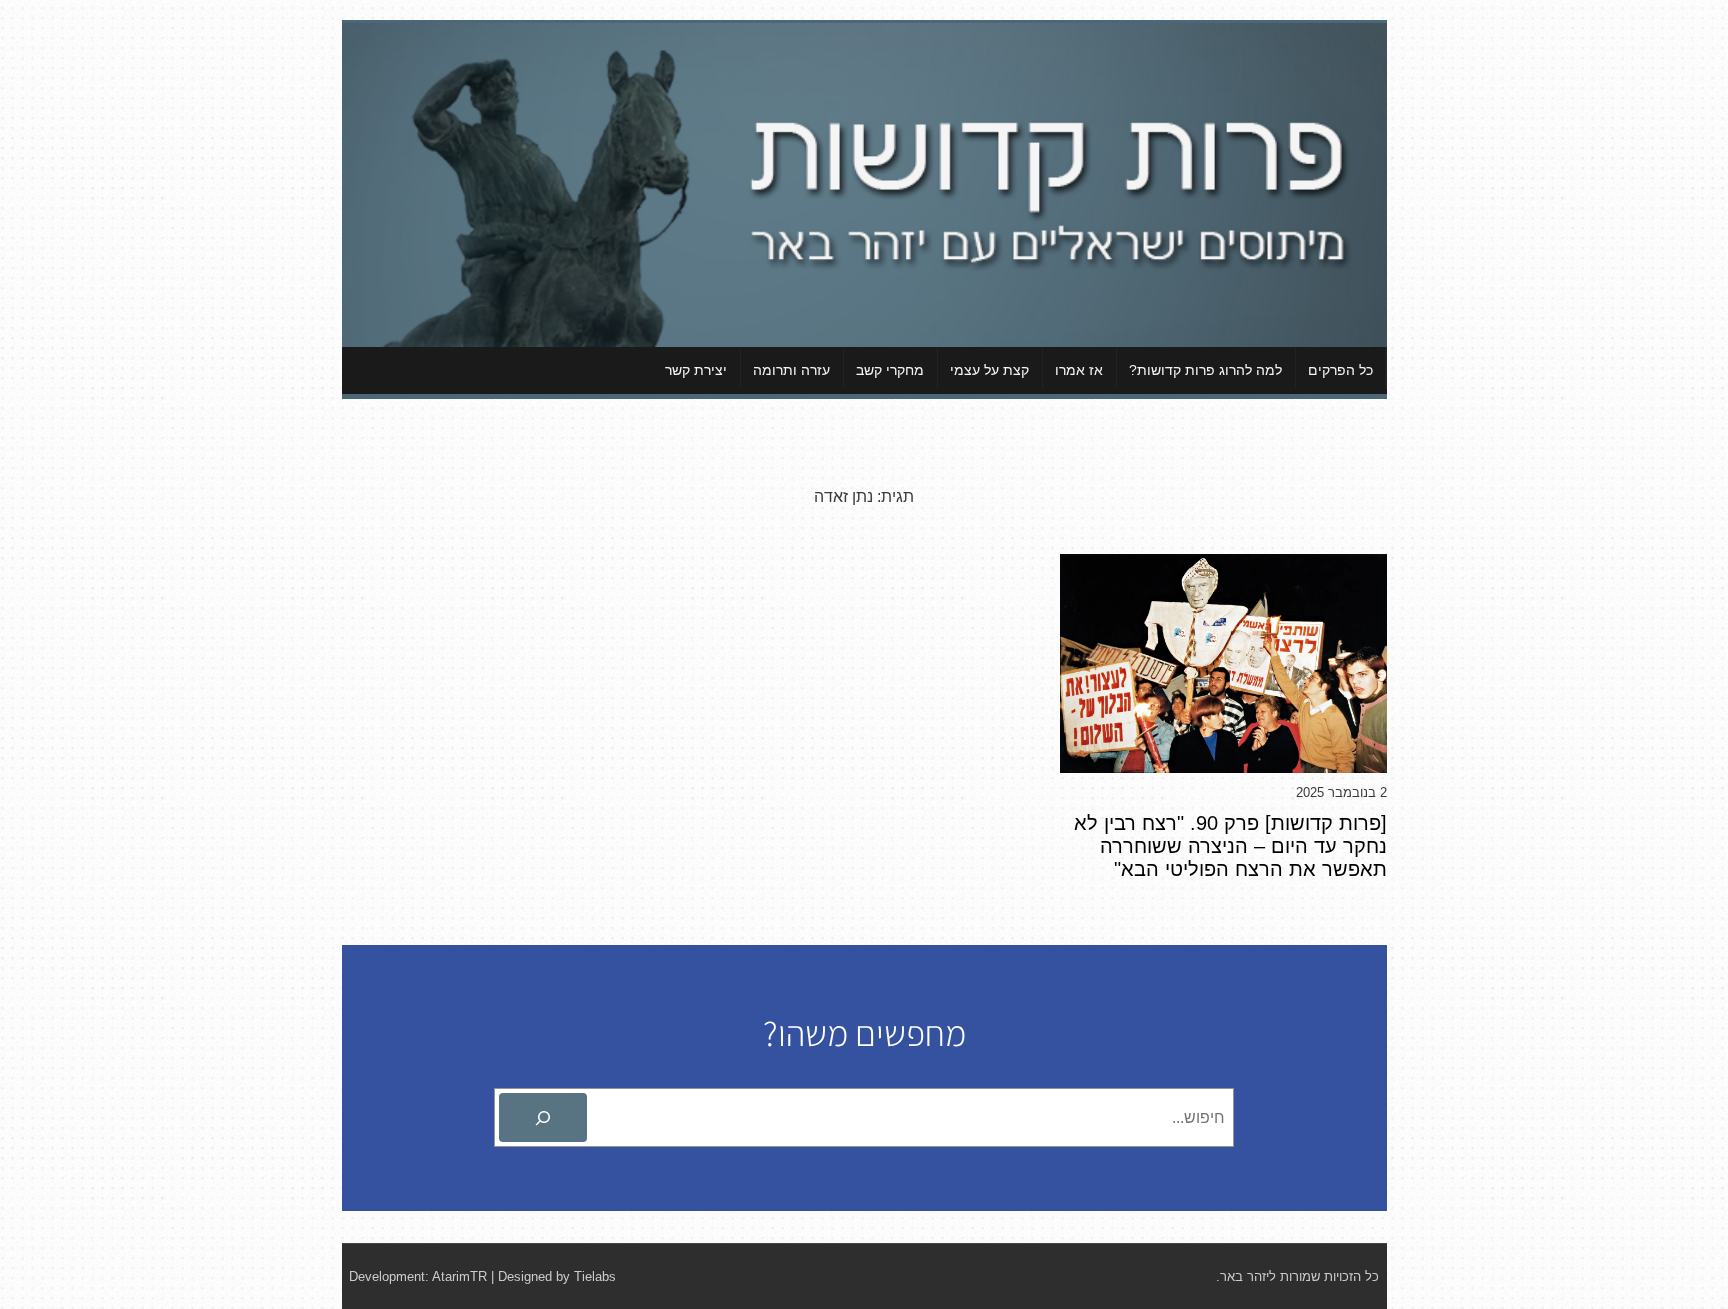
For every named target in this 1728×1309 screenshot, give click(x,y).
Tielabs (595, 1276)
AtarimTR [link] (459, 1276)
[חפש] (543, 1118)
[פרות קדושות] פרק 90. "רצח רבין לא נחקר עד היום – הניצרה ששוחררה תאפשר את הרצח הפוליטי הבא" (1230, 846)
